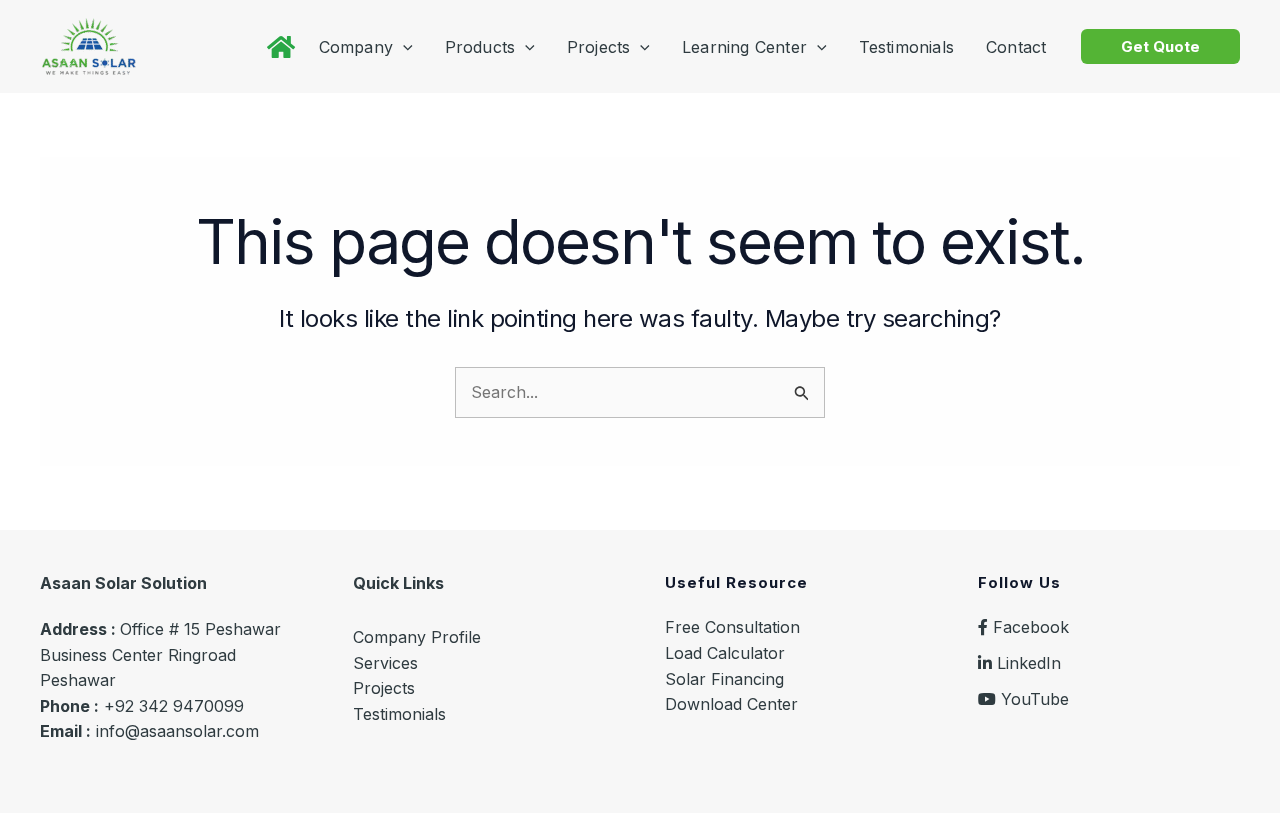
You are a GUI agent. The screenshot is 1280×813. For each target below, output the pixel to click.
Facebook (1028, 627)
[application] (403, 47)
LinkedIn (1026, 663)
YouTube (1032, 699)
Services (385, 663)
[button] (1160, 46)
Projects (384, 688)
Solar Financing (724, 679)
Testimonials (399, 714)
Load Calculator (725, 653)
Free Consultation (732, 627)
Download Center (731, 704)
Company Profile (417, 637)
